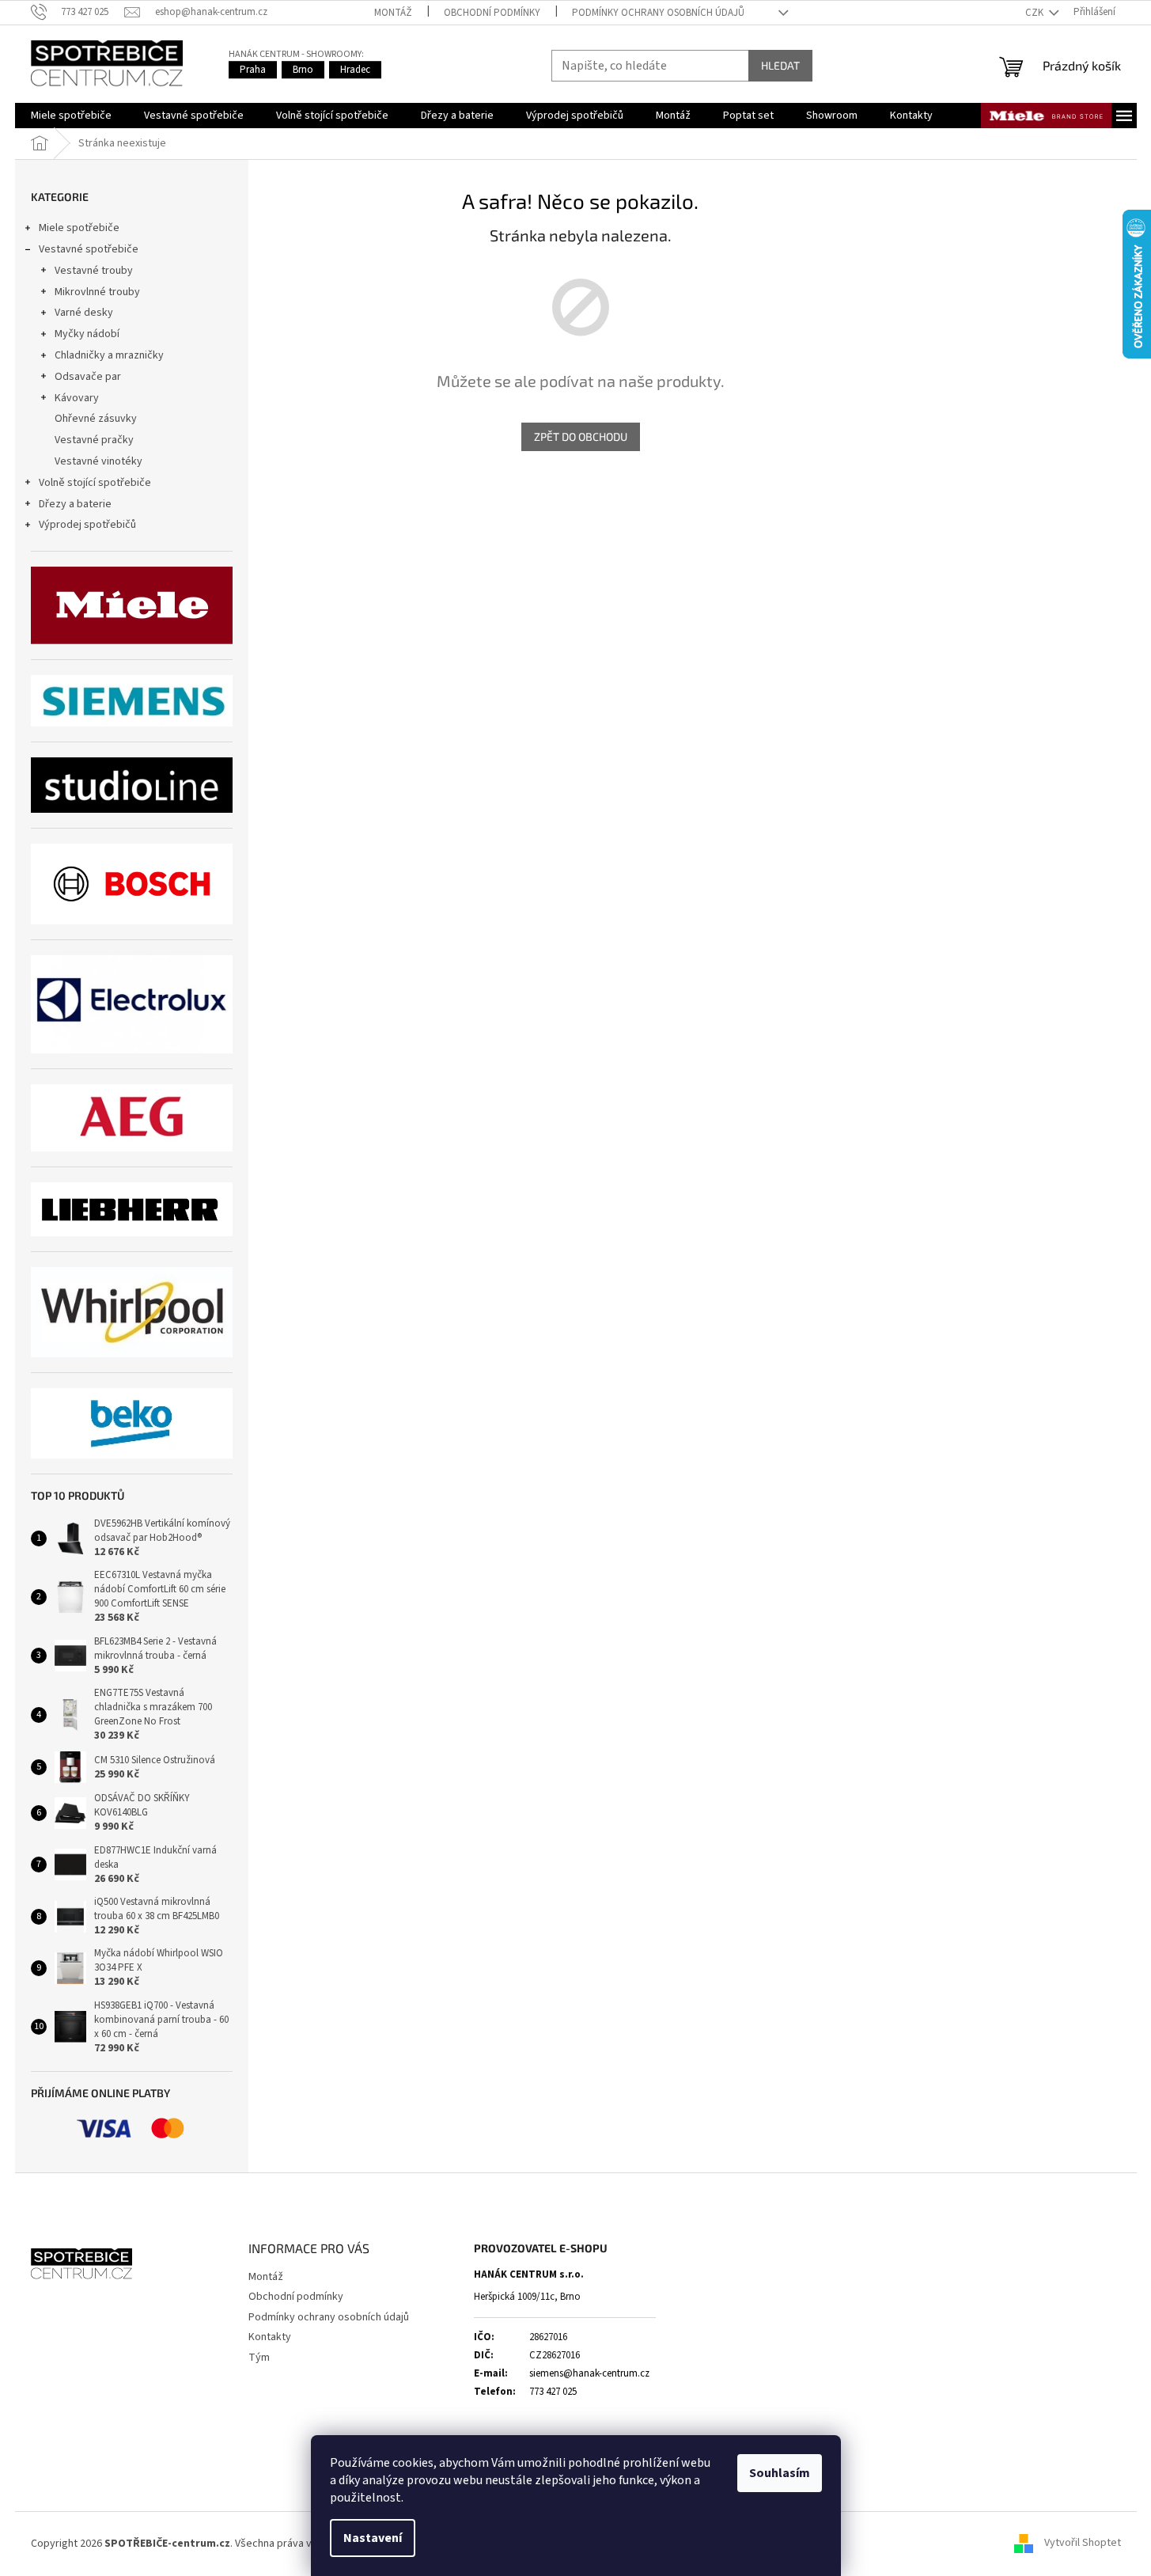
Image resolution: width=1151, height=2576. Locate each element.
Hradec (355, 70)
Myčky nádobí (87, 334)
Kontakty (270, 2337)
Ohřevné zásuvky (96, 419)
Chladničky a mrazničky (109, 355)
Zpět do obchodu (581, 436)
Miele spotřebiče (79, 228)
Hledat (780, 65)
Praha (253, 70)
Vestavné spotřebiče (89, 249)
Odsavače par (88, 377)
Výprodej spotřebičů (87, 525)
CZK (1036, 13)
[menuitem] (71, 116)
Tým (259, 2358)
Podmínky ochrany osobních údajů (658, 13)
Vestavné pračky (94, 440)
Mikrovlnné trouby (97, 292)
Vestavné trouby (94, 271)
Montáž (393, 13)
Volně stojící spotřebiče (95, 483)
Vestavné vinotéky (98, 461)
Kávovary (77, 398)
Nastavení (373, 2538)
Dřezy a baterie (75, 504)
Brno (303, 70)
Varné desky (84, 313)
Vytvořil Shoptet (1083, 2544)
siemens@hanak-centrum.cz (589, 2373)
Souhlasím (780, 2473)
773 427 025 (553, 2392)
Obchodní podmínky (492, 13)
